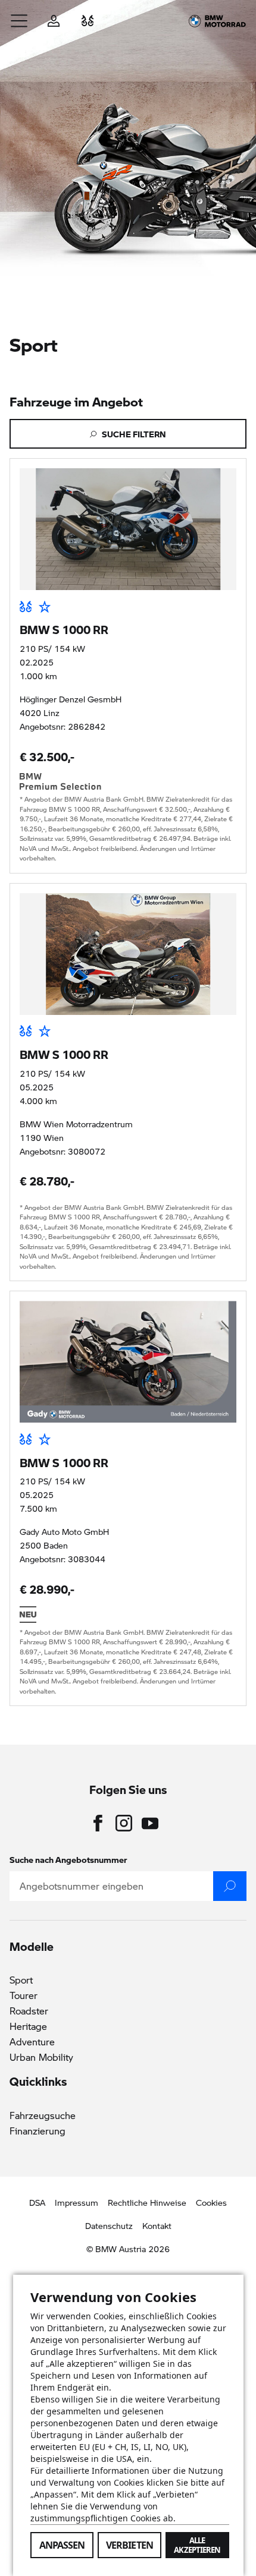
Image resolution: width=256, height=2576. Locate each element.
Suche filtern (134, 434)
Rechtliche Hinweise (147, 2202)
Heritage (28, 2026)
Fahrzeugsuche (43, 2115)
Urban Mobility (41, 2057)
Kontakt (157, 2225)
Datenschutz (109, 2225)
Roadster (29, 2011)
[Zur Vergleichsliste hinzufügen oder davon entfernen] (26, 607)
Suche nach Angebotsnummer (68, 1859)
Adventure (32, 2041)
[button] (20, 21)
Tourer (24, 1995)
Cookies (211, 2202)
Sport (21, 1980)
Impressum (77, 2202)
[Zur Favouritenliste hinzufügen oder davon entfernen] (45, 607)
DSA (37, 2202)
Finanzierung (38, 2131)
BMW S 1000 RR (64, 629)
